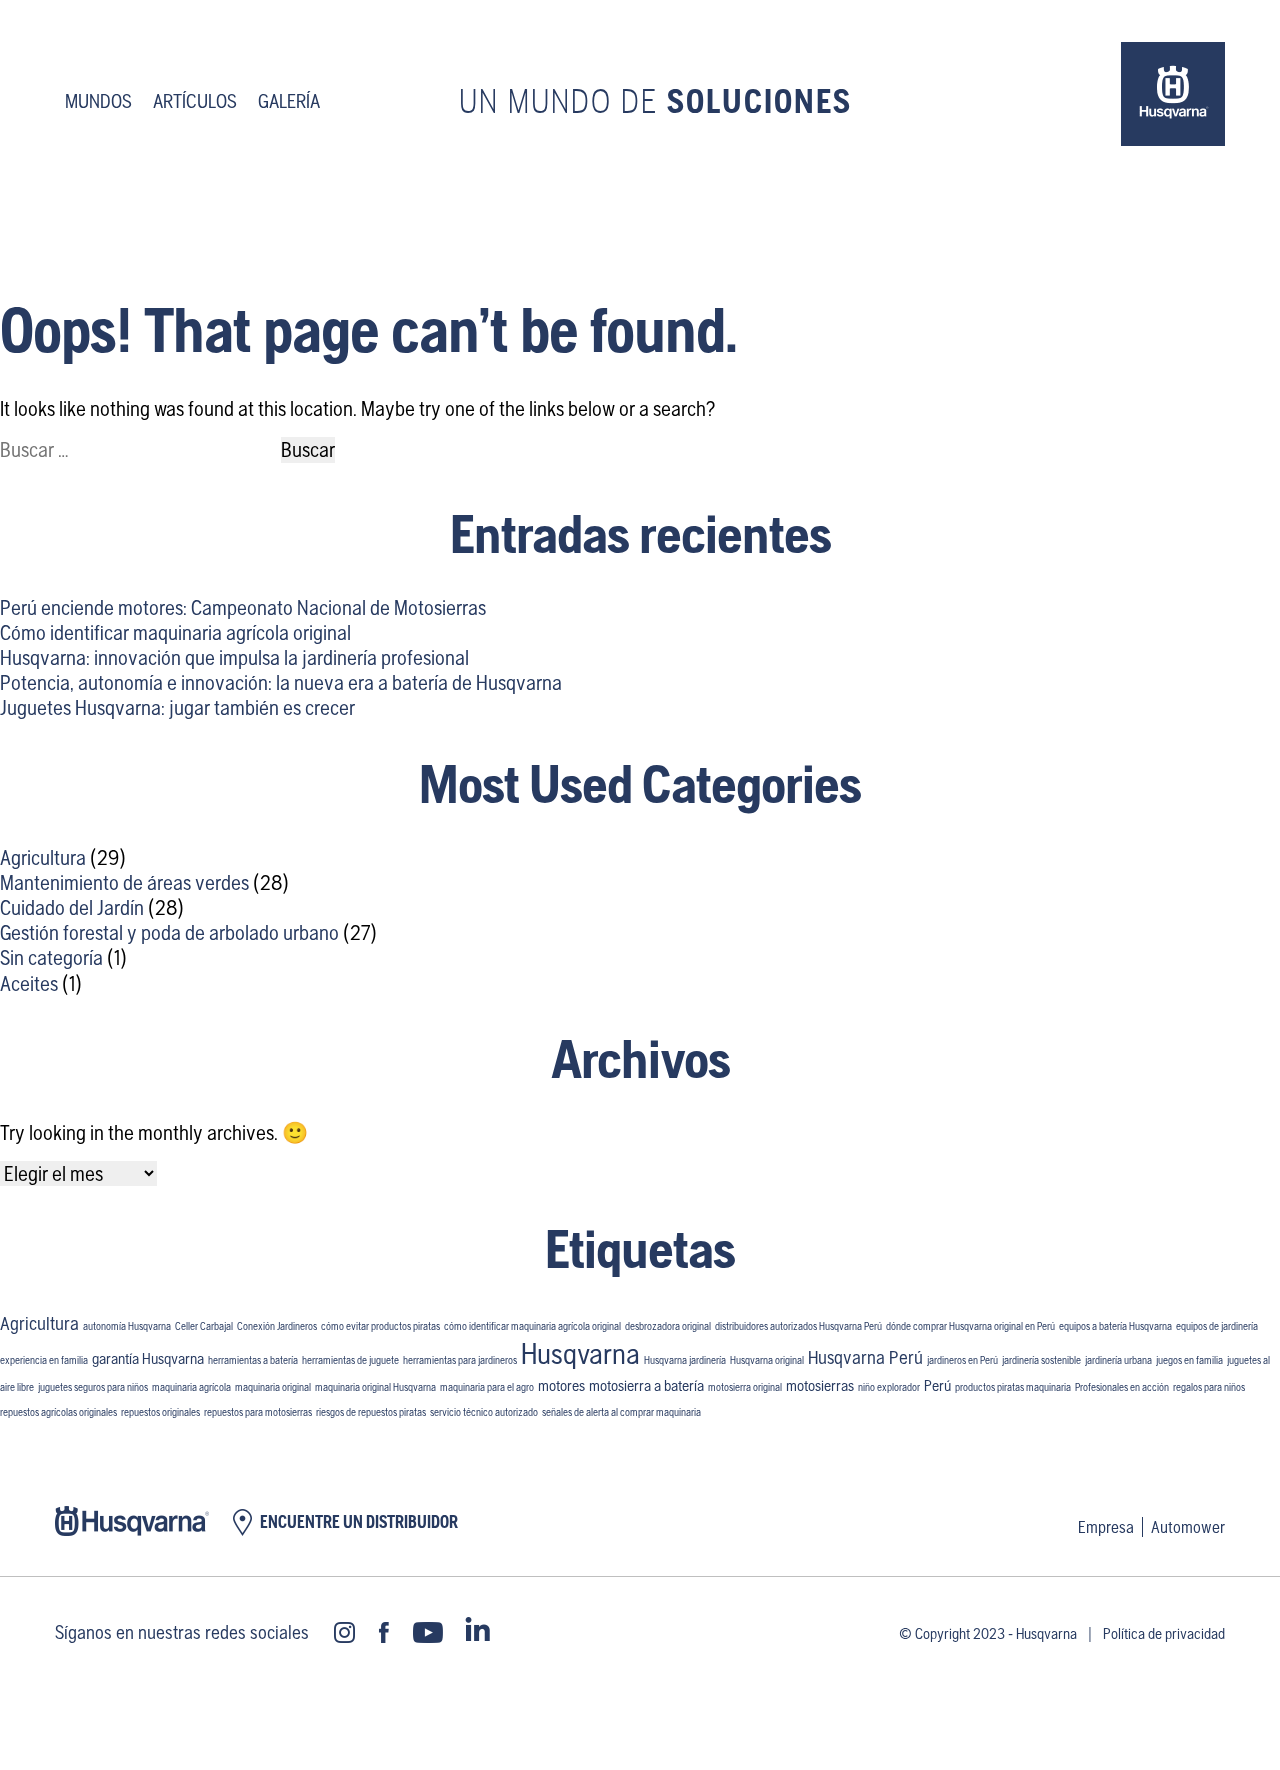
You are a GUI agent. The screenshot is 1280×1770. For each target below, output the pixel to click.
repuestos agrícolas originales (58, 1412)
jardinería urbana (1118, 1360)
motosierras (820, 1385)
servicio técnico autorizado (484, 1412)
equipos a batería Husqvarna (1115, 1326)
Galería (289, 101)
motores (561, 1385)
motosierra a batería (646, 1385)
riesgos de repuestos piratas (371, 1412)
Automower (1188, 1527)
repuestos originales (160, 1412)
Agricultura (43, 857)
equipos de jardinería (1217, 1326)
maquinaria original (273, 1387)
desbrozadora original (668, 1326)
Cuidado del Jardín (72, 907)
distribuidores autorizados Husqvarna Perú (798, 1326)
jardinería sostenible (1041, 1360)
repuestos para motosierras (258, 1412)
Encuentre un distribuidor (359, 1522)
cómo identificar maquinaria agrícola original (532, 1326)
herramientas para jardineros (460, 1360)
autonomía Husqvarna (127, 1326)
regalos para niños (1209, 1387)
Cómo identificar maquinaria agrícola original (175, 632)
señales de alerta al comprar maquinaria (621, 1412)
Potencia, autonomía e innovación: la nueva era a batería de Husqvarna (281, 682)
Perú (937, 1385)
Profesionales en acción (1122, 1387)
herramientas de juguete (350, 1360)
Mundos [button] (98, 101)
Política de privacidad (1164, 1633)
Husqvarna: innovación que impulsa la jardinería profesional (234, 657)
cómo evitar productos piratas (380, 1326)
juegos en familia (1189, 1360)
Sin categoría (51, 957)
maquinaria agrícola (191, 1387)
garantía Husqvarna (148, 1358)
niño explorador (889, 1387)
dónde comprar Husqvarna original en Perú (970, 1326)
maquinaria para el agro (487, 1387)
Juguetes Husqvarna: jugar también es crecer (177, 707)
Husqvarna (580, 1353)
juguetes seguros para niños (93, 1387)
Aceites (29, 983)
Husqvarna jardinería (685, 1360)
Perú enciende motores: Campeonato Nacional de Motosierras (243, 607)
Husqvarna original (767, 1360)
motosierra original (745, 1387)
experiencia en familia (44, 1360)
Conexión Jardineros (277, 1326)
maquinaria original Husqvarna (375, 1387)
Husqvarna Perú (865, 1357)
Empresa (1106, 1527)
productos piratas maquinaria (1013, 1387)
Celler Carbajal (204, 1326)
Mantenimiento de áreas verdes (124, 882)
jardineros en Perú (962, 1360)
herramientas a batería (253, 1360)
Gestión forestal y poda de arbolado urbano (169, 932)
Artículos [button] (195, 101)
